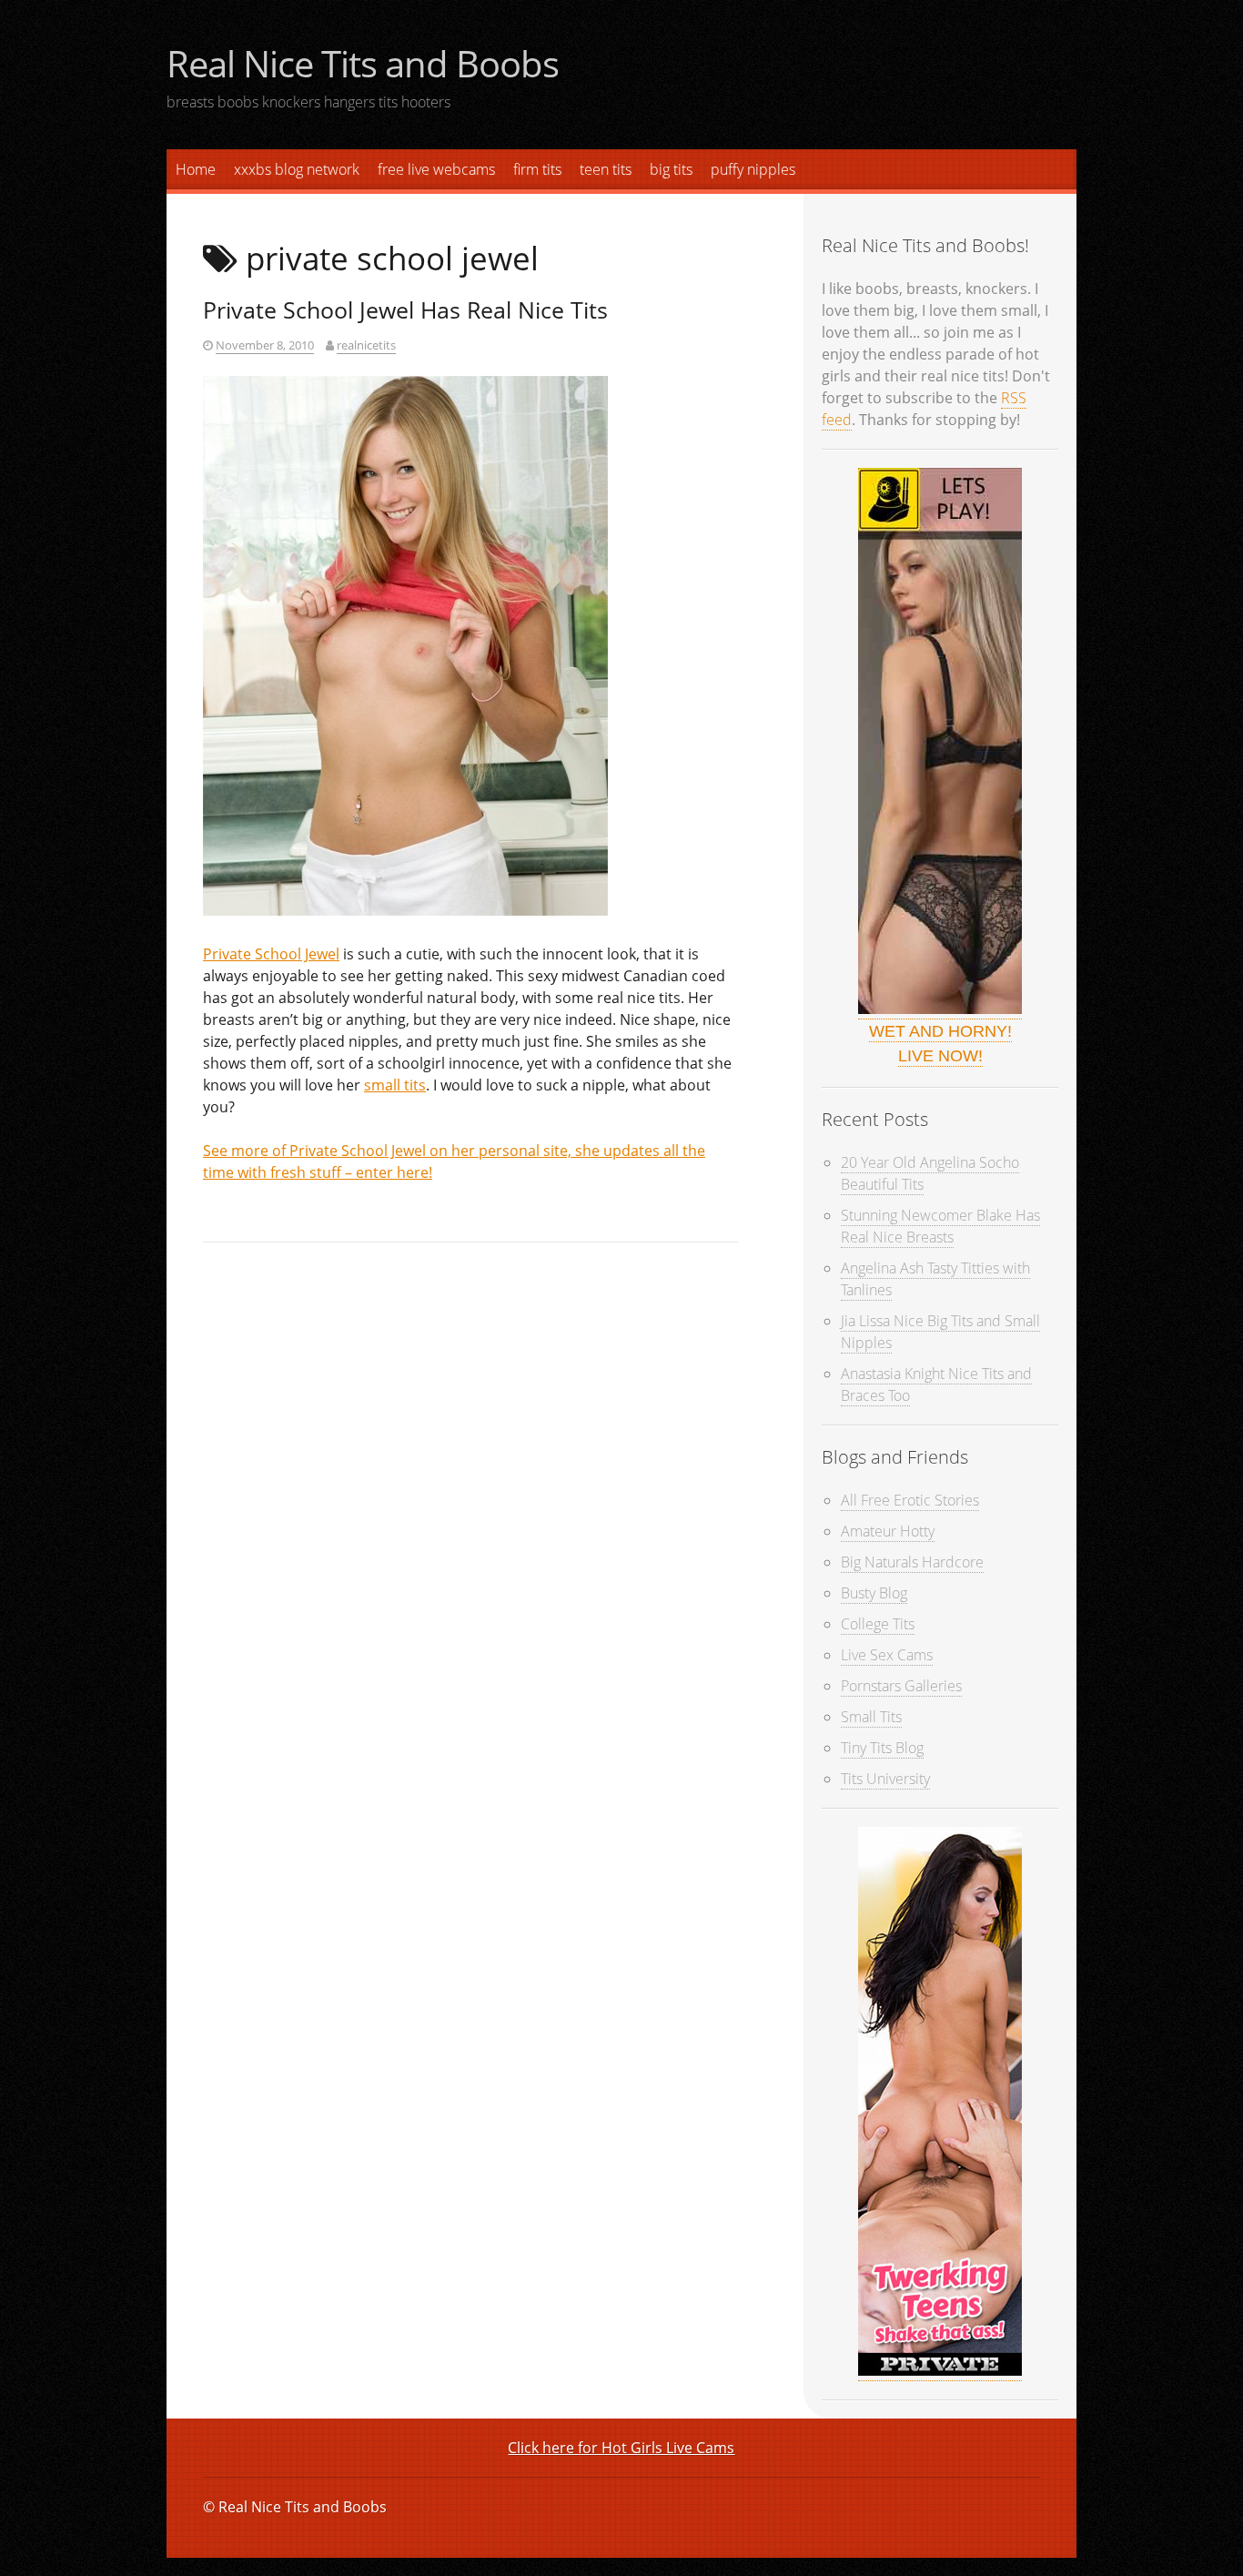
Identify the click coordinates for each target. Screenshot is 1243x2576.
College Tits (878, 1624)
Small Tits (871, 1717)
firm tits (537, 169)
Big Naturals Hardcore (912, 1562)
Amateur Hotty (888, 1531)
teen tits (606, 169)
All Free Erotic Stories (910, 1500)
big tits (671, 169)
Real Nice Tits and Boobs (363, 63)
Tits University (885, 1779)
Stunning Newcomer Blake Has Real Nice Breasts (940, 1226)
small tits (395, 1085)
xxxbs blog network (297, 169)
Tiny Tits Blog (882, 1748)
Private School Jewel (271, 954)
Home (196, 169)
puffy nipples (753, 169)
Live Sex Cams (887, 1655)
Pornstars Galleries (901, 1686)
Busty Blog (874, 1593)
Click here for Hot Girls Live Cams (621, 2448)
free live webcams (436, 169)
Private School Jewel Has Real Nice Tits (405, 309)
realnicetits (366, 345)
